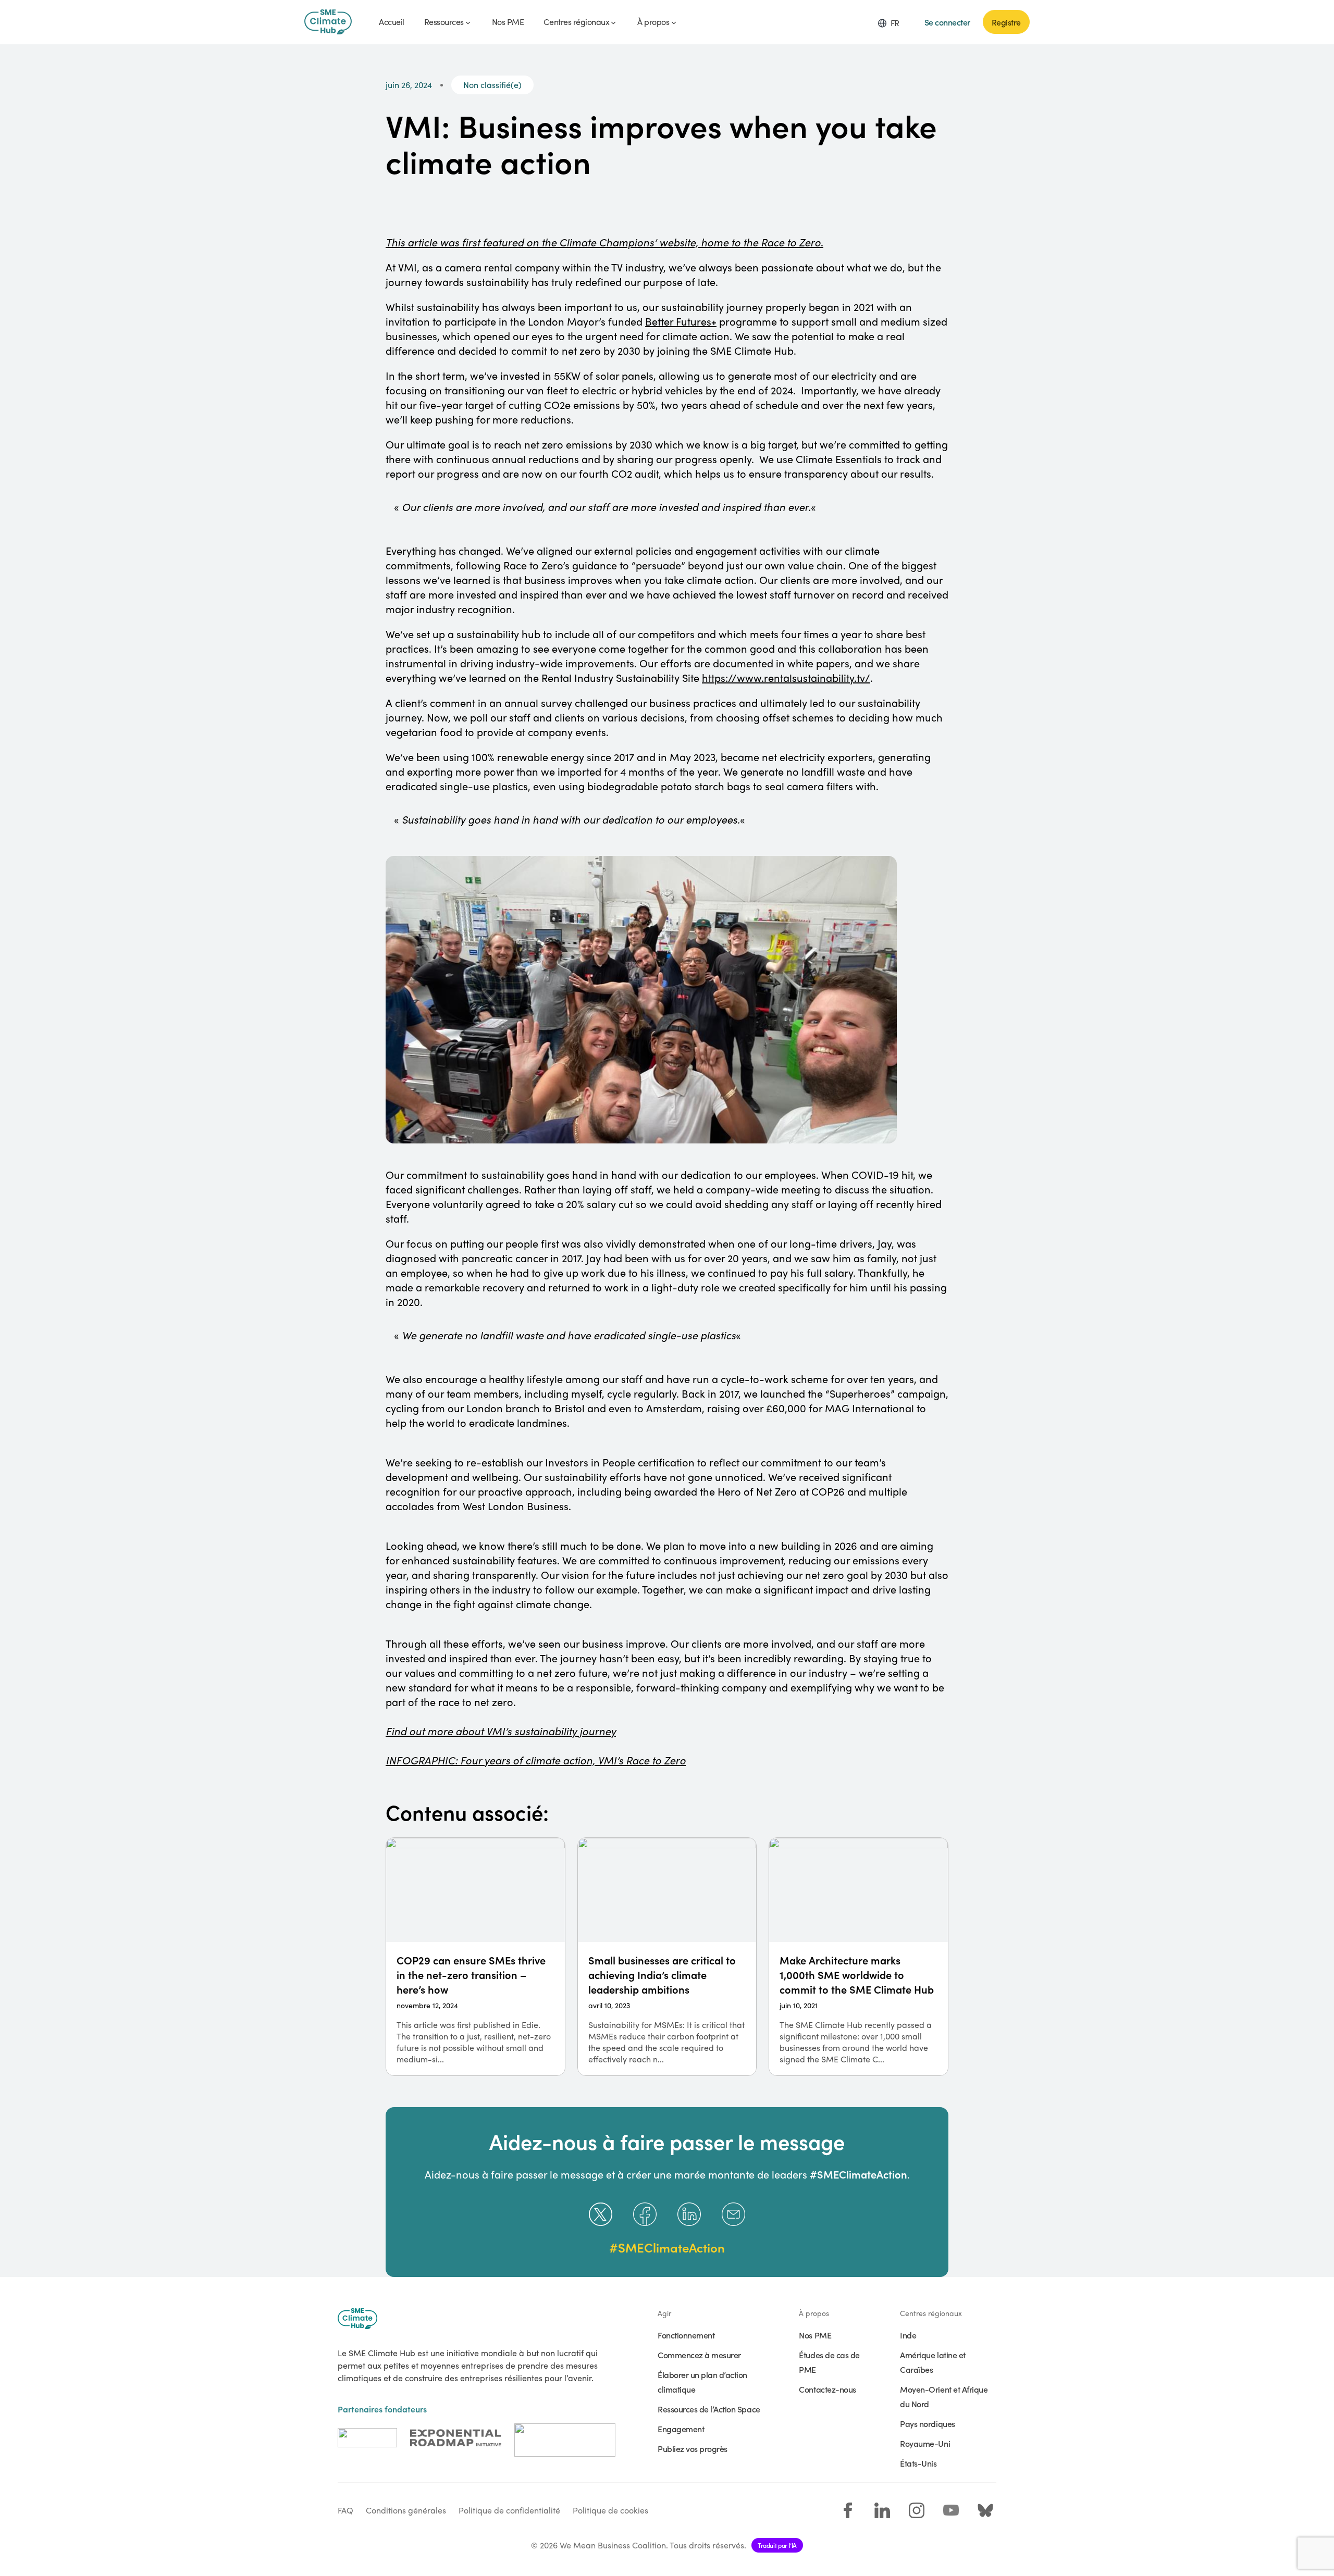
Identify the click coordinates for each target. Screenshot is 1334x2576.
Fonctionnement (686, 2335)
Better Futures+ (681, 321)
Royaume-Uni (925, 2443)
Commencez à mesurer (699, 2355)
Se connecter (947, 22)
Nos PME (815, 2335)
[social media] (848, 2510)
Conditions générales (406, 2510)
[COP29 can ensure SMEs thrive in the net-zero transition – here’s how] (475, 1957)
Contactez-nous (827, 2389)
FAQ (345, 2510)
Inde (908, 2335)
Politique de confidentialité (509, 2510)
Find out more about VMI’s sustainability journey (501, 1731)
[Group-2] (456, 2438)
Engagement (681, 2429)
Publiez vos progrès (693, 2448)
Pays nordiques (927, 2423)
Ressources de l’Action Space (709, 2409)
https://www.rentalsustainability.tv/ (786, 677)
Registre (1006, 22)
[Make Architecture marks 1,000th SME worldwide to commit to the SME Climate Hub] (859, 1957)
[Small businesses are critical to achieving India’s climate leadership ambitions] (667, 1957)
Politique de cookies (610, 2510)
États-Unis (918, 2463)
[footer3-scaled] (565, 2438)
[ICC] (367, 2438)
